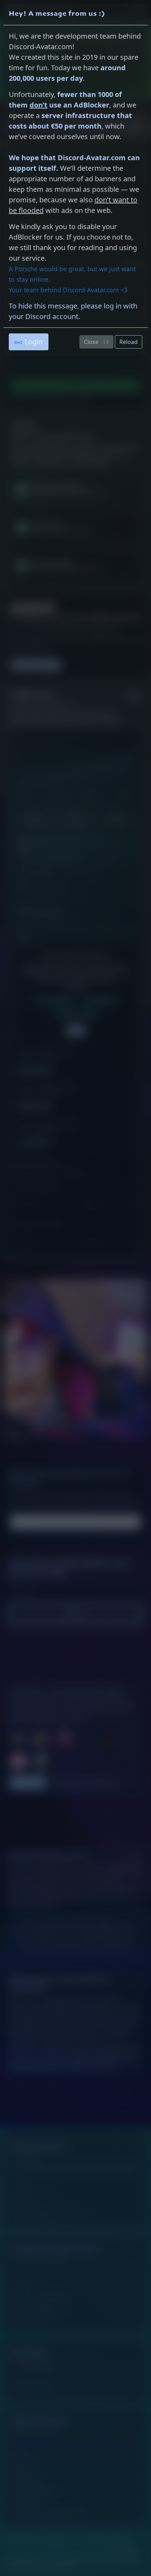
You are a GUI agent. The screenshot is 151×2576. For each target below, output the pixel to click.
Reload (129, 342)
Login (34, 342)
